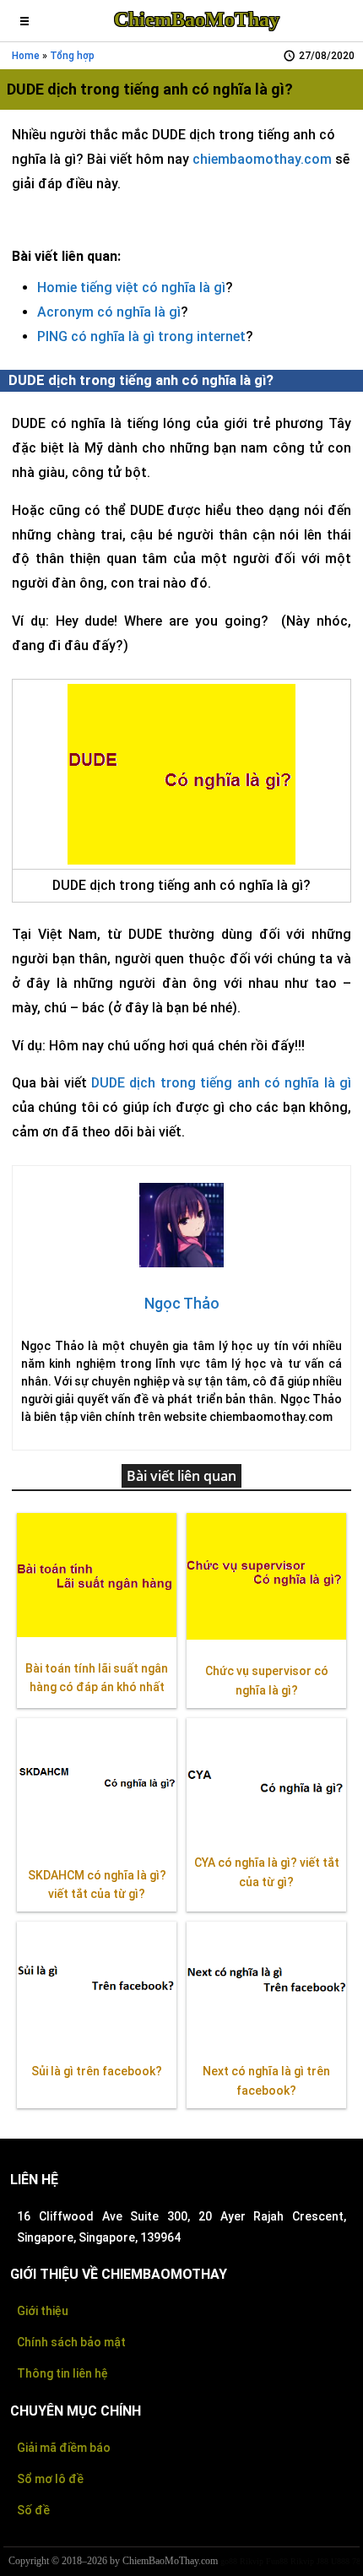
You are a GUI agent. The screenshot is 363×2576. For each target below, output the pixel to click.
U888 (340, 2561)
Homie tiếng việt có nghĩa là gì (131, 287)
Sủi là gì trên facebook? (97, 2071)
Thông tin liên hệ (62, 2373)
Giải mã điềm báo (64, 2448)
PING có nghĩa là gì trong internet (141, 336)
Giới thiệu (43, 2311)
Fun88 (277, 2561)
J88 (322, 2561)
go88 (229, 2561)
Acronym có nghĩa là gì (109, 312)
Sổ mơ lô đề (50, 2479)
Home (26, 56)
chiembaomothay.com (262, 159)
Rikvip (252, 2561)
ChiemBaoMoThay (197, 19)
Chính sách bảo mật (71, 2342)
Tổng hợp (72, 56)
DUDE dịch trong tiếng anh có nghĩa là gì (221, 1083)
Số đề (33, 2510)
